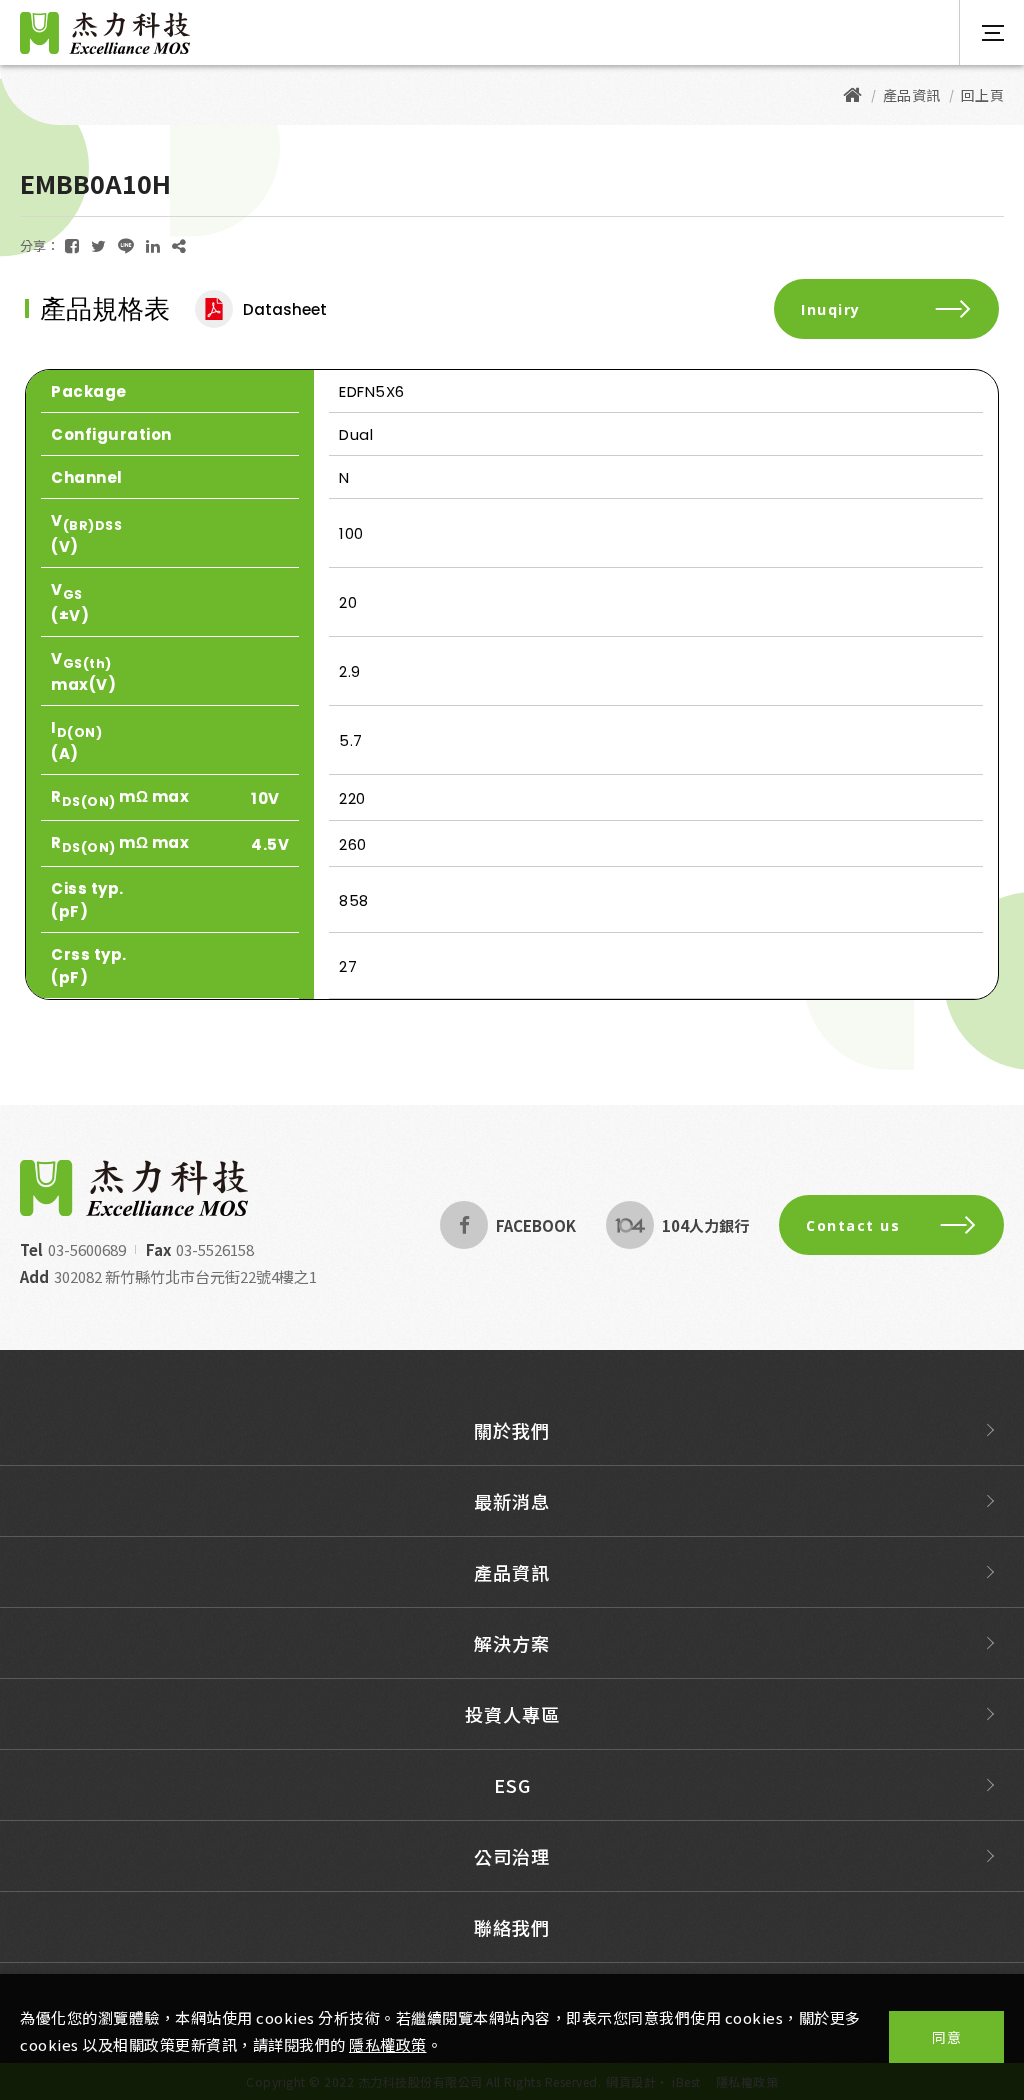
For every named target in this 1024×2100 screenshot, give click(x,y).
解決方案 (512, 1643)
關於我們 (512, 1430)
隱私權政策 (388, 2044)
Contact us (853, 1225)
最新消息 (512, 1501)
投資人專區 (512, 1714)
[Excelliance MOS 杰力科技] (853, 95)
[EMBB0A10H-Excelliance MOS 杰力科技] (72, 245)
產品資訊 (512, 1572)
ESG (512, 1785)
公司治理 (512, 1856)
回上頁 (983, 95)
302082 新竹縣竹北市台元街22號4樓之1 (185, 1276)
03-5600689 (87, 1249)
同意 (946, 2037)
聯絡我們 (512, 1927)
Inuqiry (831, 309)
